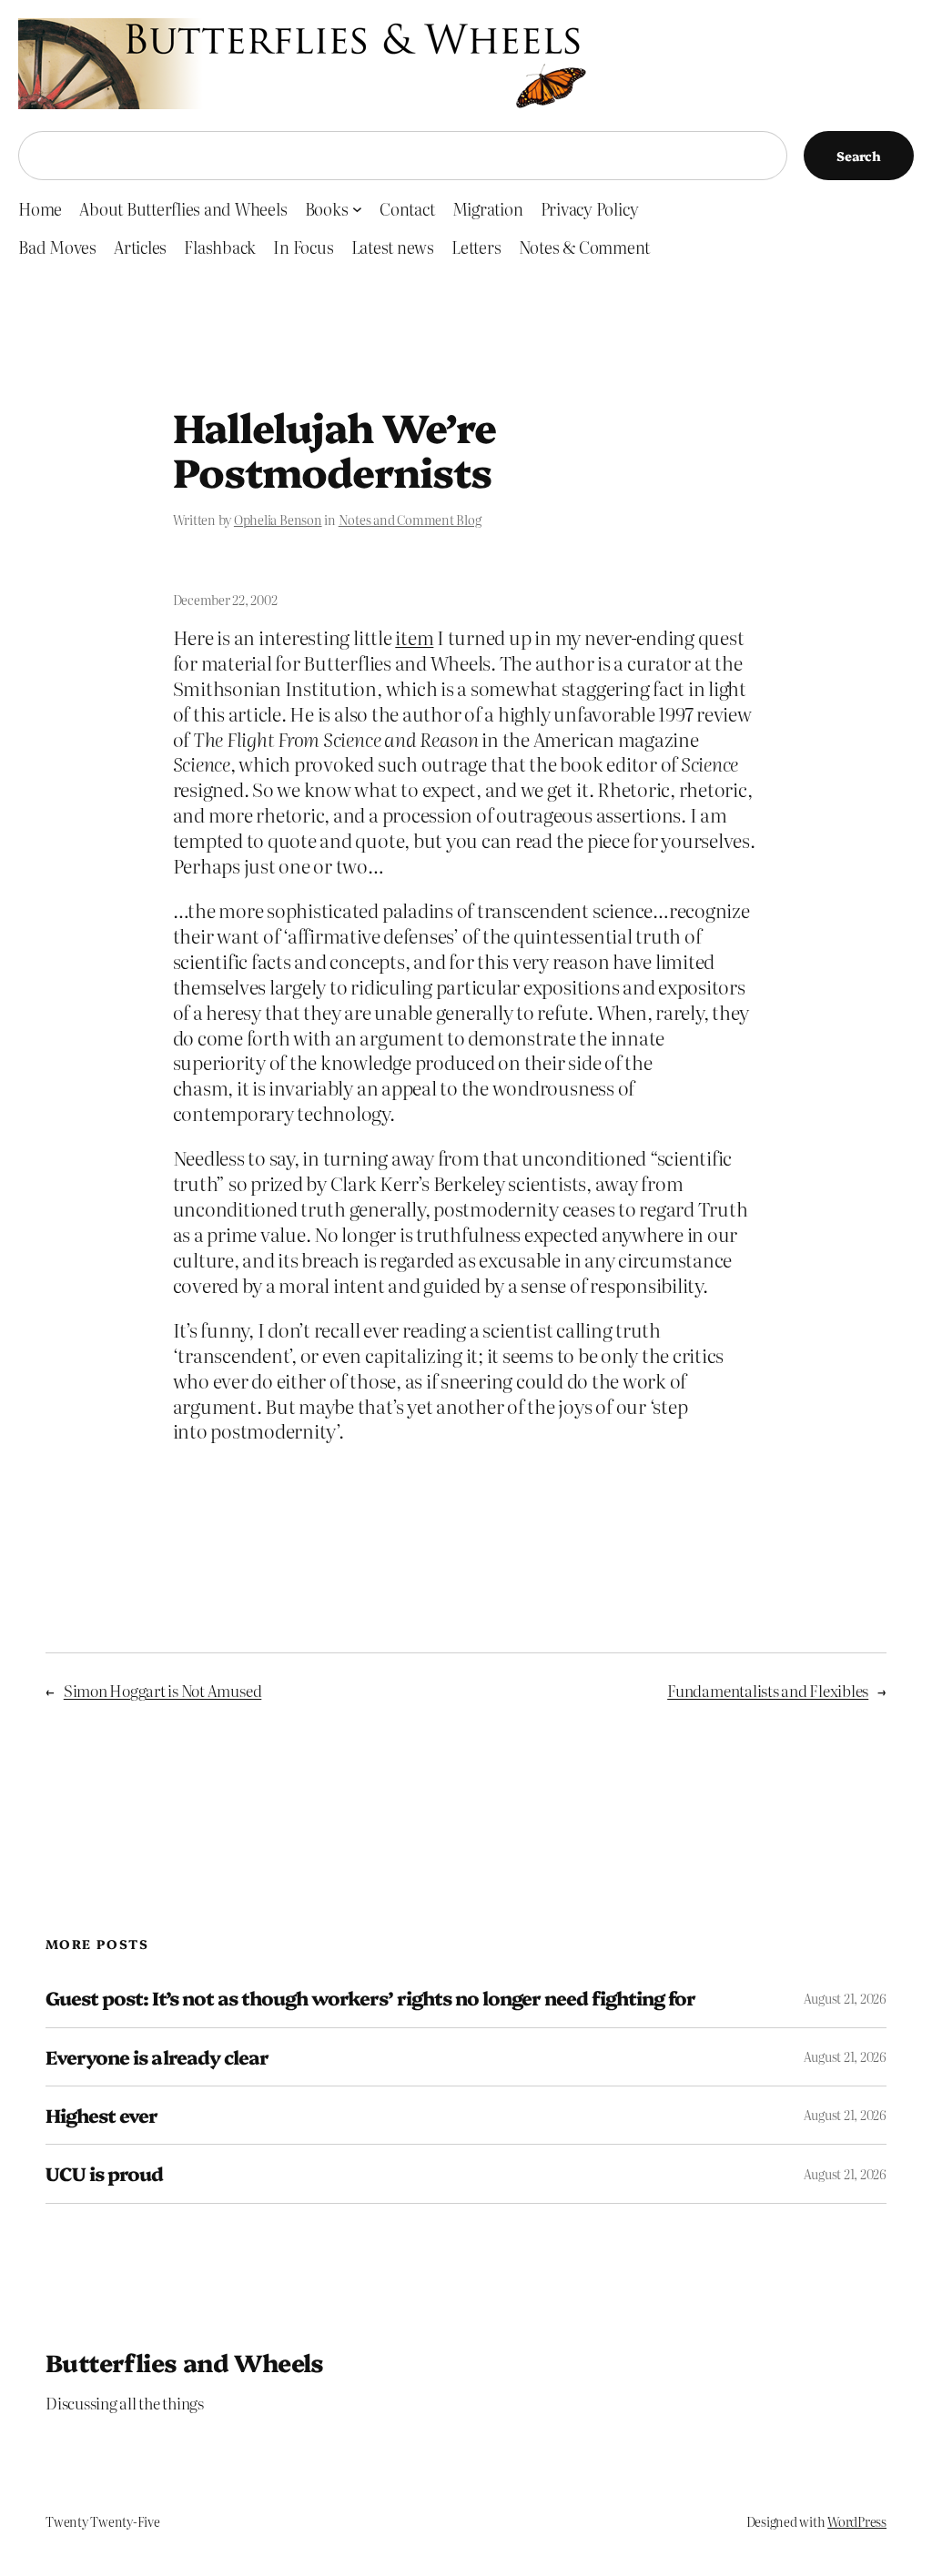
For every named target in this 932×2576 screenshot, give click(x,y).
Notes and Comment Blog (410, 520)
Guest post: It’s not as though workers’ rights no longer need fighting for (370, 1998)
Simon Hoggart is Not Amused (163, 1690)
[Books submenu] (357, 209)
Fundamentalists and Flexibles (768, 1690)
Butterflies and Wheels (185, 2362)
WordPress (857, 2521)
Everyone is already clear (157, 2057)
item (414, 637)
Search (859, 156)
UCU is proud (104, 2173)
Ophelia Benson (278, 520)
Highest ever (101, 2115)
